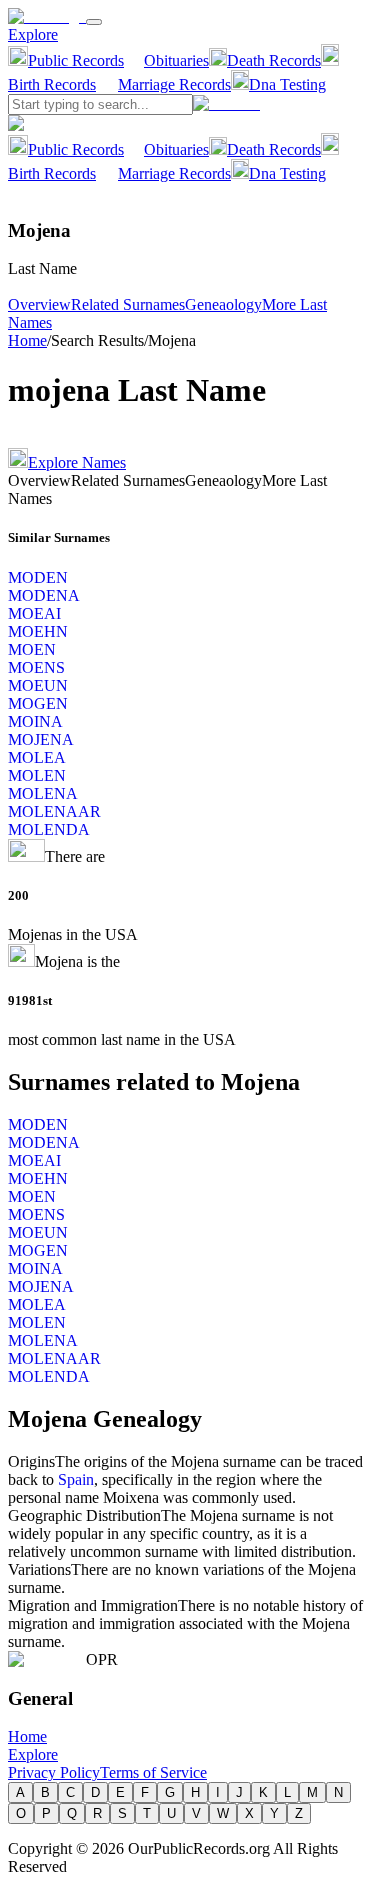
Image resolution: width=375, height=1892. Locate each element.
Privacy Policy (54, 1772)
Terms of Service (153, 1772)
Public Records (76, 60)
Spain (76, 1479)
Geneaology (223, 304)
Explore (33, 34)
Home (27, 340)
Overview (39, 304)
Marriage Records (174, 84)
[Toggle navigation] (94, 22)
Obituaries (176, 60)
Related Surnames (128, 304)
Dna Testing (287, 84)
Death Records (274, 60)
